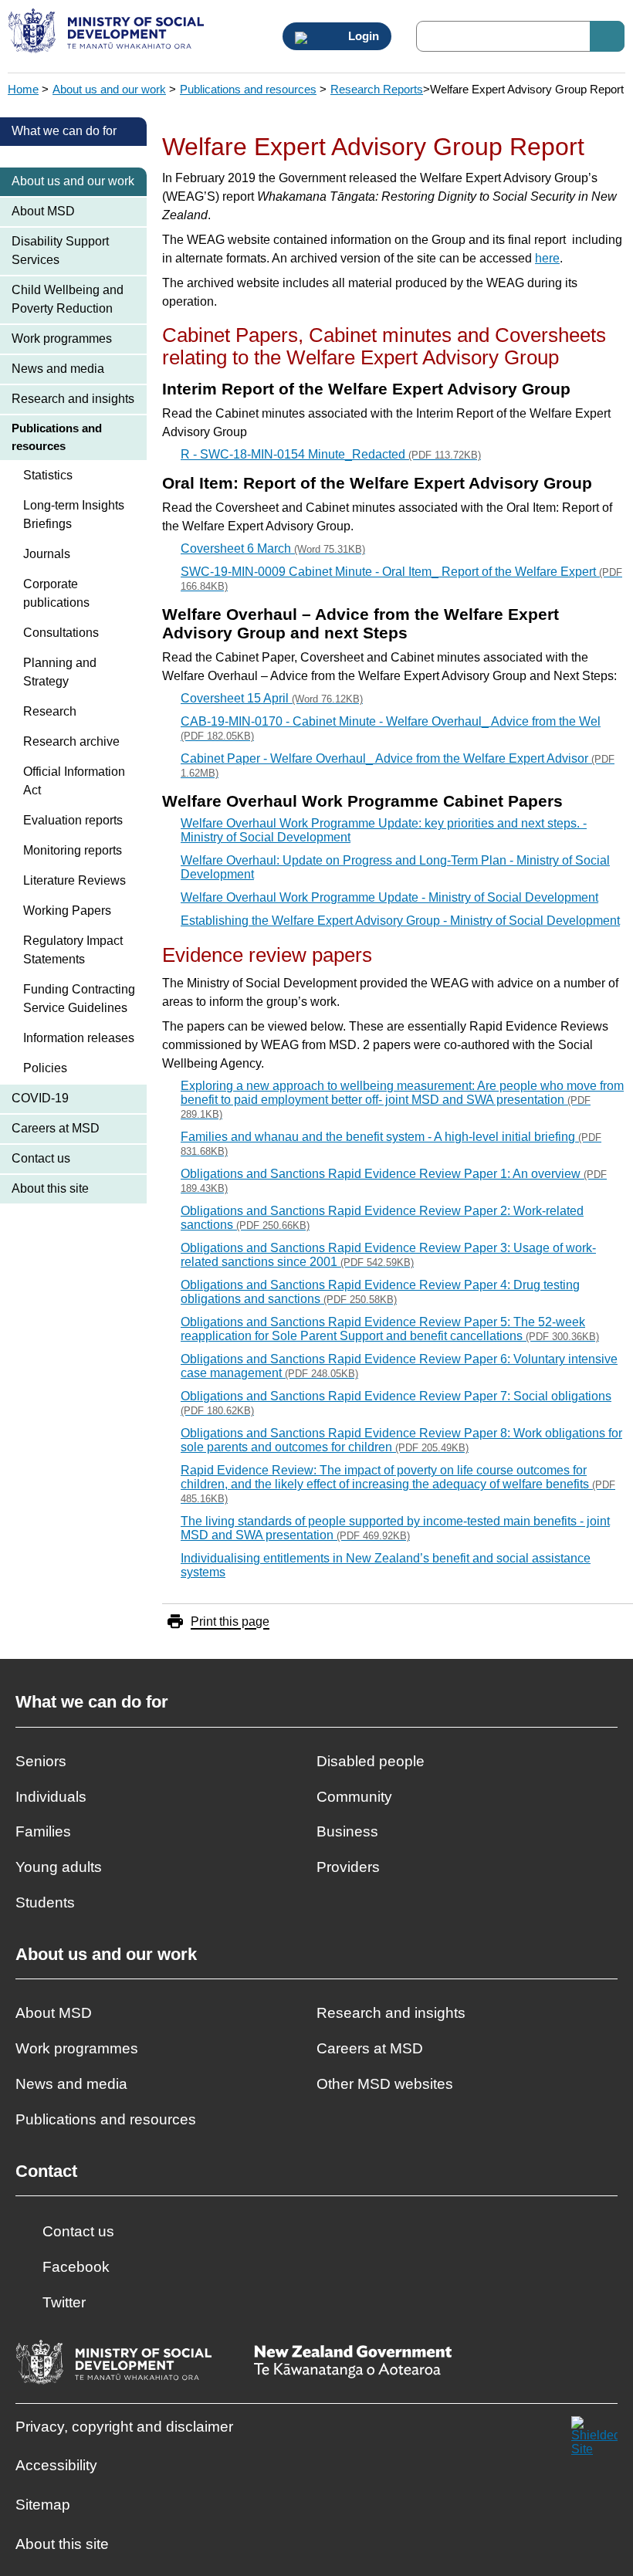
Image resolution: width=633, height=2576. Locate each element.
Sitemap (43, 2505)
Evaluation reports (73, 820)
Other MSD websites (385, 2084)
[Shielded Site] (594, 2439)
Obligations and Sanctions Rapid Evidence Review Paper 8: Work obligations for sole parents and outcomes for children (401, 1440)
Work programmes (62, 339)
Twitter (64, 2302)
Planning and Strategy (60, 672)
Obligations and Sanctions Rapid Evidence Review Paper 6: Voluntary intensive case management (399, 1366)
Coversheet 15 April (272, 698)
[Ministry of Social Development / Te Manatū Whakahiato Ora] (108, 32)
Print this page (230, 1621)
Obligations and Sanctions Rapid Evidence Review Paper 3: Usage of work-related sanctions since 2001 (388, 1255)
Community (354, 1797)
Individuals (51, 1797)
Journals (47, 554)
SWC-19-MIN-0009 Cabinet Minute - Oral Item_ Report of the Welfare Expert (401, 579)
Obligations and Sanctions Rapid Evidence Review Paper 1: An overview (394, 1181)
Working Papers (67, 911)
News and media (58, 369)
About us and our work (109, 89)
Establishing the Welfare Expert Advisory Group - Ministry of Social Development (400, 921)
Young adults (59, 1867)
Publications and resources (248, 89)
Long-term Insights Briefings (74, 515)
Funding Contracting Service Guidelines (79, 999)
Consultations (61, 633)
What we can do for (64, 131)
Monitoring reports (73, 850)
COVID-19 (40, 1098)
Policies (45, 1068)
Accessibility (56, 2465)
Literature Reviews (74, 880)
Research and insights (73, 399)
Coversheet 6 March (273, 548)
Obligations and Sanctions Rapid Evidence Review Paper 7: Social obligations (396, 1403)
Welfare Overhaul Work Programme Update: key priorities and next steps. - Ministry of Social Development (384, 830)
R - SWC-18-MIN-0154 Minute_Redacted (331, 454)
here (547, 258)
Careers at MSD (56, 1128)
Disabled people (371, 1761)
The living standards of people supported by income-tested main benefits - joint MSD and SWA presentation (395, 1528)
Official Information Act (74, 781)
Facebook (76, 2267)
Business (347, 1831)
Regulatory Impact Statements (73, 950)
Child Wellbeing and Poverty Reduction (68, 299)
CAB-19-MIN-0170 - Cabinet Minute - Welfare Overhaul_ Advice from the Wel (391, 728)
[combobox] (520, 36)
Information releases (79, 1038)
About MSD (43, 211)
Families (43, 1831)
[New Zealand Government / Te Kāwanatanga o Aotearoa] (353, 2363)
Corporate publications (56, 593)
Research (50, 711)
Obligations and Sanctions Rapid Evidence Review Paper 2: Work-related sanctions (382, 1218)
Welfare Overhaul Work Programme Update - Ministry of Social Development (389, 897)
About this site (50, 1188)
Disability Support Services (60, 250)
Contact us (41, 1158)
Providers (348, 1867)
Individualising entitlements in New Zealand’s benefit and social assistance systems (386, 1565)
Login (362, 36)
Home (23, 89)
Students (45, 1902)
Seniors (41, 1761)
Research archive (71, 741)
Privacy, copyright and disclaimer (124, 2427)
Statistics (48, 475)
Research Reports (377, 89)
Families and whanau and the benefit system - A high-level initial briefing (391, 1144)
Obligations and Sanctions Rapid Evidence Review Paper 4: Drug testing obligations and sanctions (380, 1292)
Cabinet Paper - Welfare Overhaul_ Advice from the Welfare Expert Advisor (398, 765)
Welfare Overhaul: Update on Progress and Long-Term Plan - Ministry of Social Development (395, 867)
